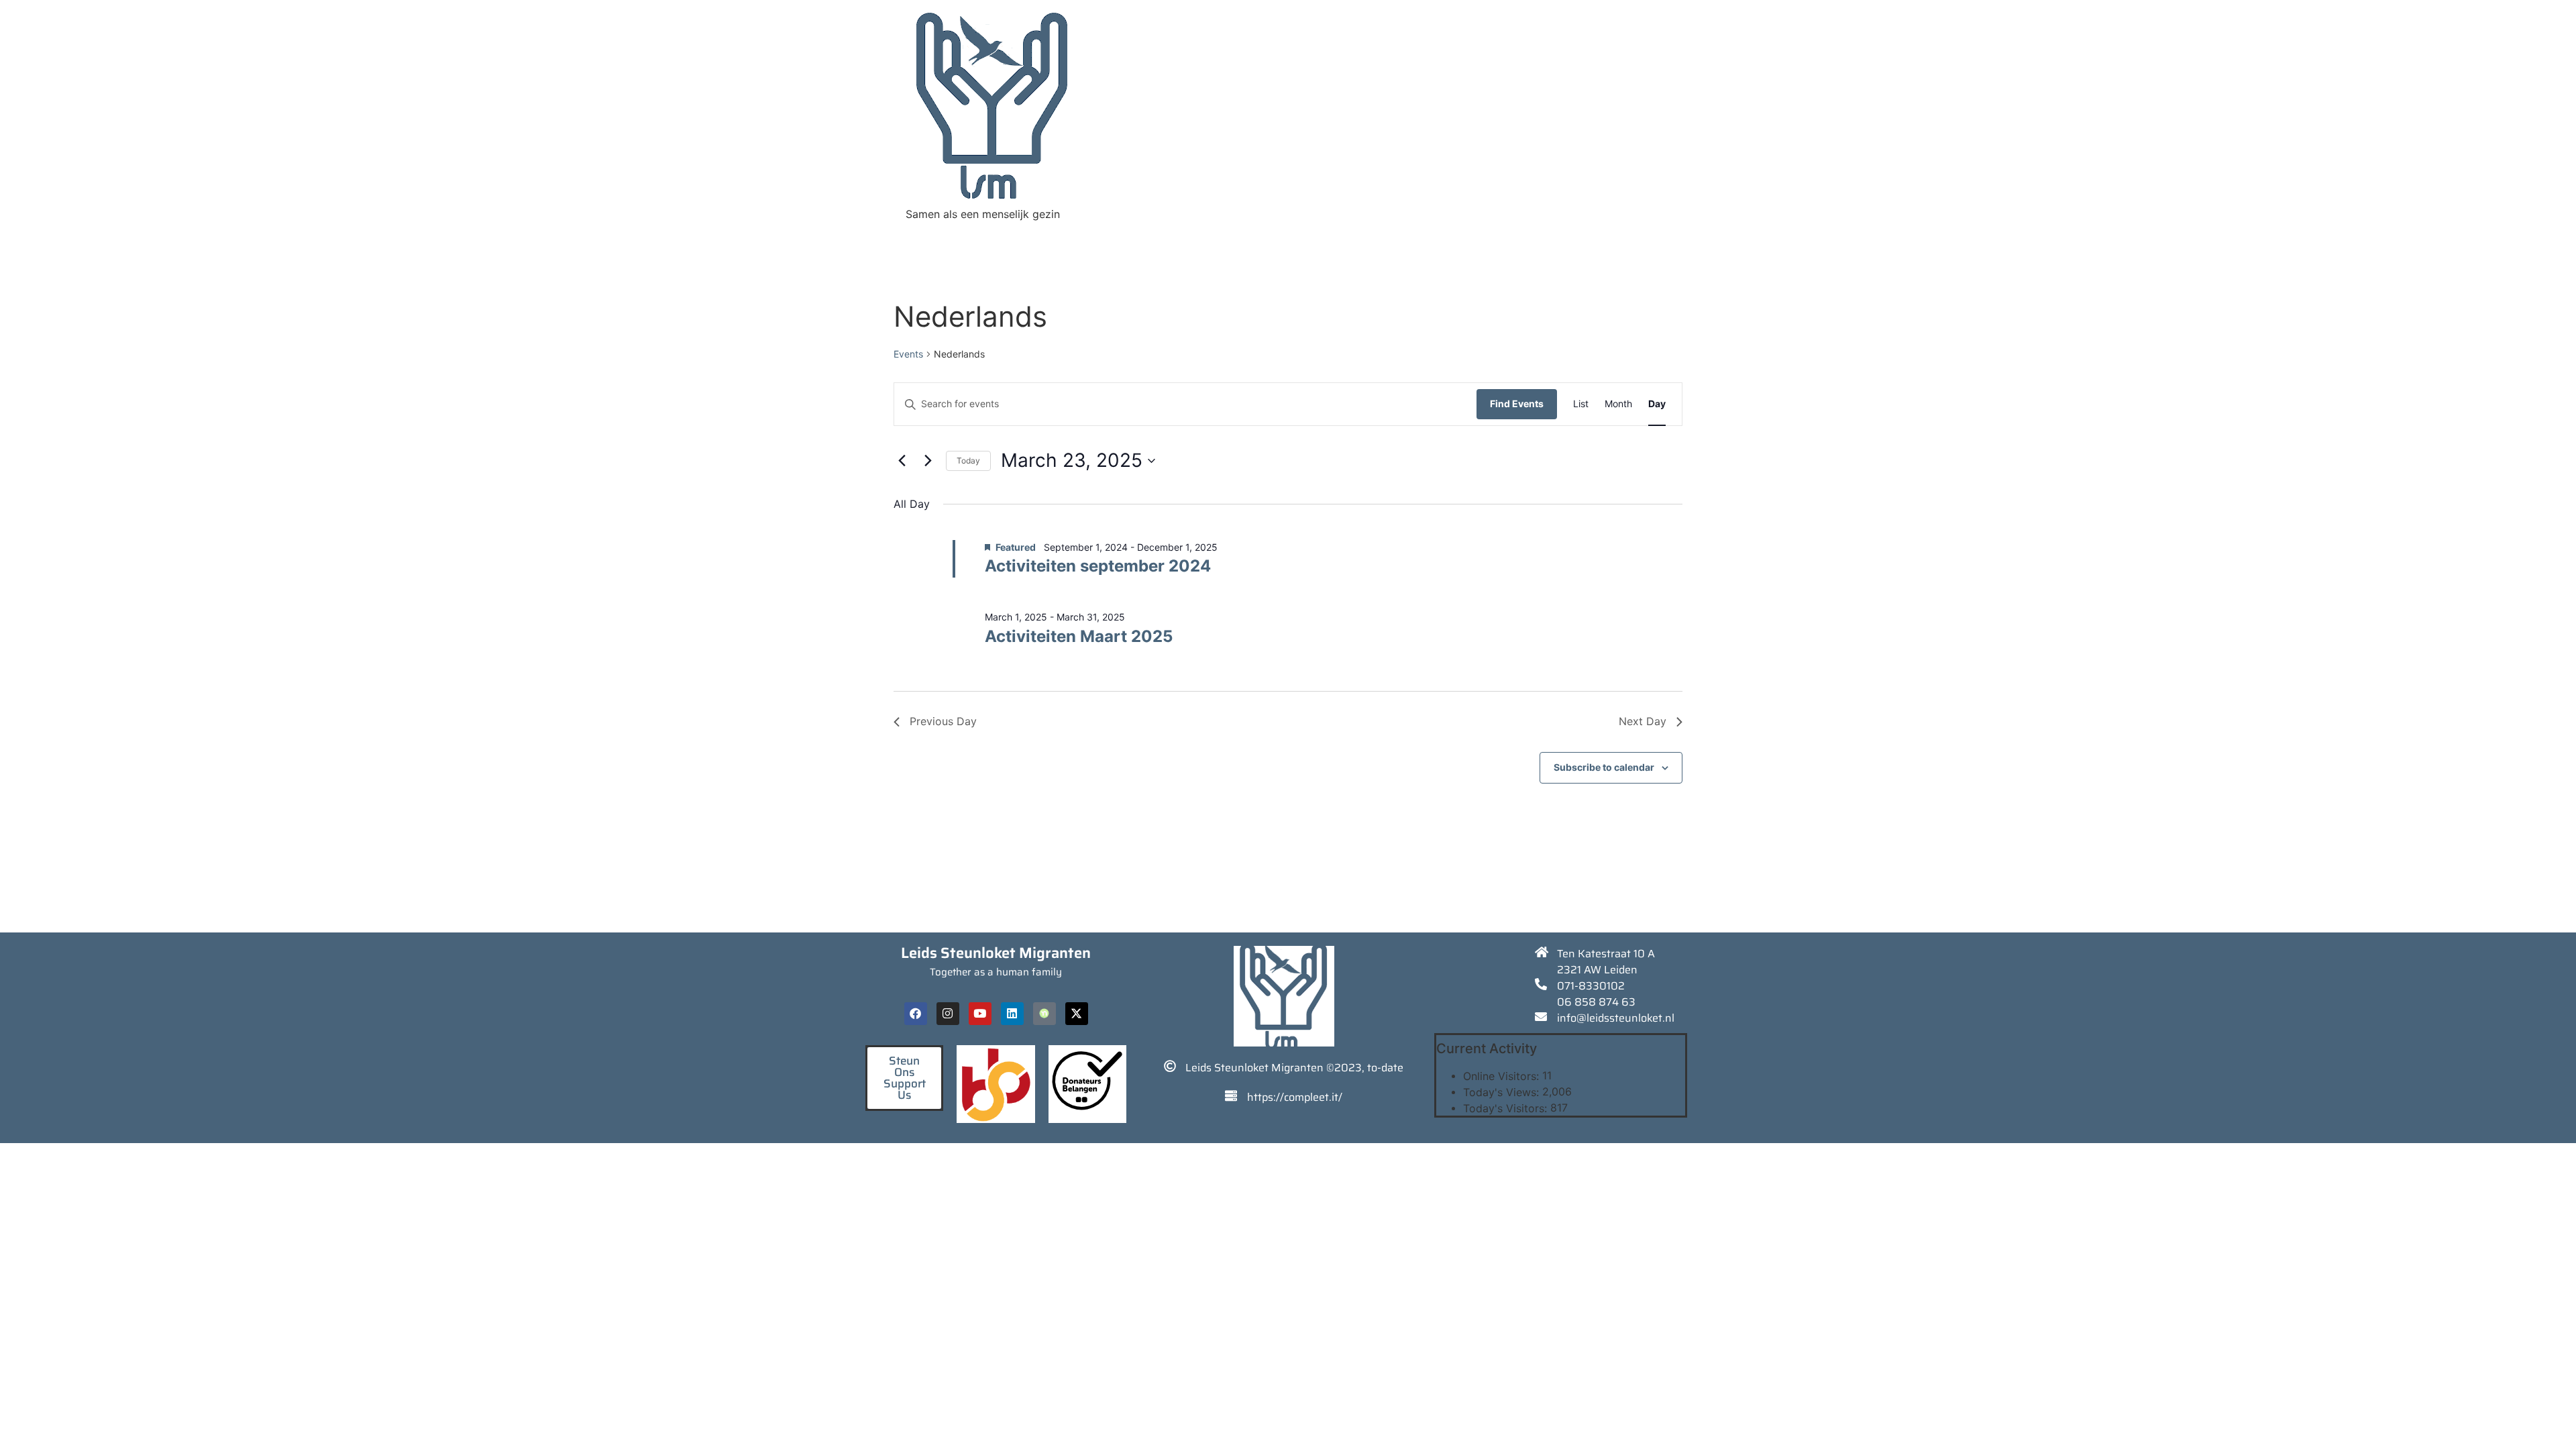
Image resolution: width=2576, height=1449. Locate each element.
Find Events (1517, 404)
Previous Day (943, 721)
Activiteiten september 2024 (1098, 566)
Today (968, 461)
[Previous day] (902, 461)
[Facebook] (916, 1014)
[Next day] (928, 461)
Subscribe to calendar (1604, 767)
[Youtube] (980, 1014)
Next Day (1643, 721)
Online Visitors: (1503, 1076)
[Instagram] (948, 1014)
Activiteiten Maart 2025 (1079, 636)
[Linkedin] (1012, 1014)
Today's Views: (1503, 1092)
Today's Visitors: (1507, 1108)
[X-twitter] (1077, 1014)
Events (908, 354)
